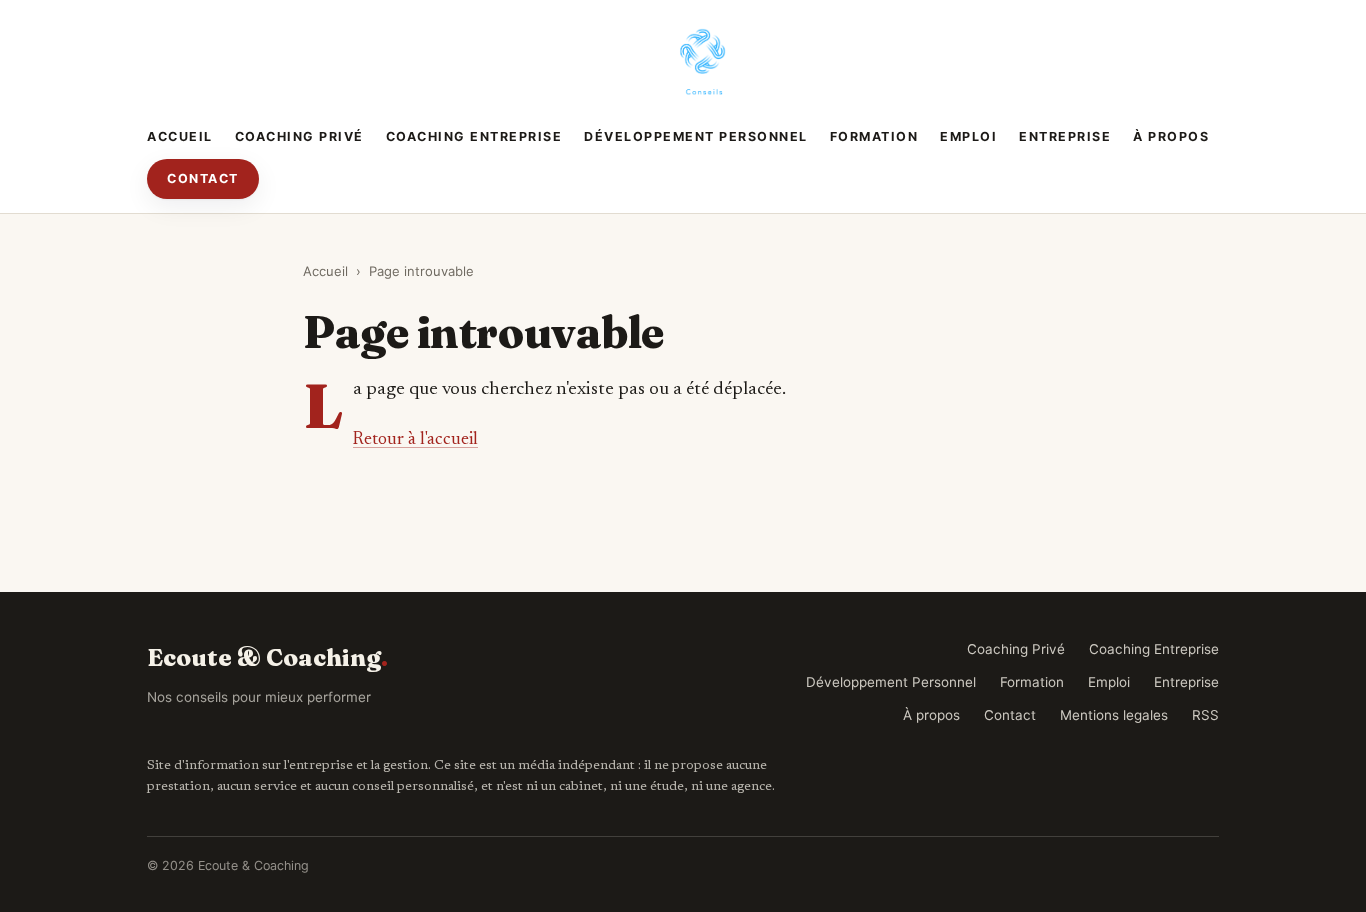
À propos (1171, 136)
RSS (1205, 715)
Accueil (180, 136)
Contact (203, 178)
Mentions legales (1114, 715)
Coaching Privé (299, 136)
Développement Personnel (696, 136)
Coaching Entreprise (474, 136)
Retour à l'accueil (415, 440)
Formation (874, 136)
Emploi (968, 136)
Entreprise (1065, 136)
